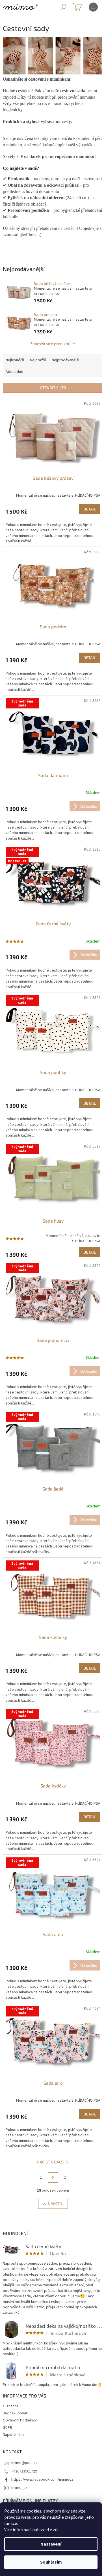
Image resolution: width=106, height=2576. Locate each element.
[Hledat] (64, 7)
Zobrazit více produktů (50, 344)
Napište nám (13, 2435)
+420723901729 (24, 2471)
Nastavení (51, 2544)
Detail (90, 509)
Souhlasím (51, 2562)
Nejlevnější (15, 360)
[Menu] (93, 7)
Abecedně (14, 372)
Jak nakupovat (15, 2413)
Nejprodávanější (65, 360)
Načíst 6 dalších (53, 2162)
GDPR (7, 2428)
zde (56, 2530)
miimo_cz (19, 2488)
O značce (11, 2406)
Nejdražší (38, 360)
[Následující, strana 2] (53, 2178)
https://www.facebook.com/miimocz (42, 2480)
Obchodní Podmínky (20, 2420)
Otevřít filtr (53, 388)
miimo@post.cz (24, 2463)
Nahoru (56, 2204)
